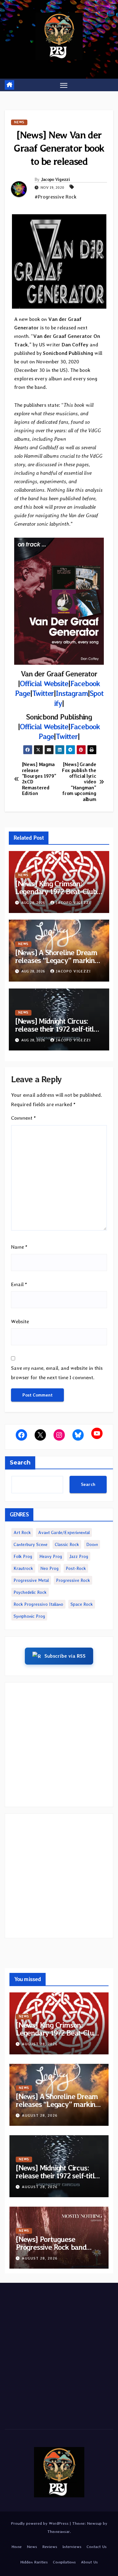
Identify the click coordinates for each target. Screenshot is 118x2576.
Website (20, 1322)
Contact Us (97, 2547)
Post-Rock (76, 1568)
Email (19, 1284)
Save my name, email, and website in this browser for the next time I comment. (57, 1373)
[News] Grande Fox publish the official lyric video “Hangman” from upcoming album (79, 782)
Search (20, 1463)
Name (19, 1247)
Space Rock (82, 1604)
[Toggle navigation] (64, 85)
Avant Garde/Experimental (64, 1532)
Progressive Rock (73, 1580)
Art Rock (22, 1532)
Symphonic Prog (29, 1616)
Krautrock (23, 1568)
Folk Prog (23, 1556)
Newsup (94, 2523)
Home (17, 2547)
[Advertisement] (59, 1745)
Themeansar (59, 2531)
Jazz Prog (79, 1556)
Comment (23, 1118)
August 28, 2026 (40, 2044)
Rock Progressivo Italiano (38, 1604)
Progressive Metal (31, 1580)
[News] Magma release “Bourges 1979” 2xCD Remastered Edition (39, 779)
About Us (89, 2562)
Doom (92, 1544)
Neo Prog (49, 1568)
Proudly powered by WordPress (40, 2523)
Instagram (72, 693)
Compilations (64, 2562)
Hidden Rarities (34, 2562)
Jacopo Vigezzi (55, 179)
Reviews (50, 2547)
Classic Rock (67, 1544)
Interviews (72, 2547)
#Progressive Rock (56, 197)
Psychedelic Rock (30, 1592)
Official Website (44, 683)
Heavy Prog (51, 1556)
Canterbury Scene (31, 1544)
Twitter (43, 693)
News (19, 122)
